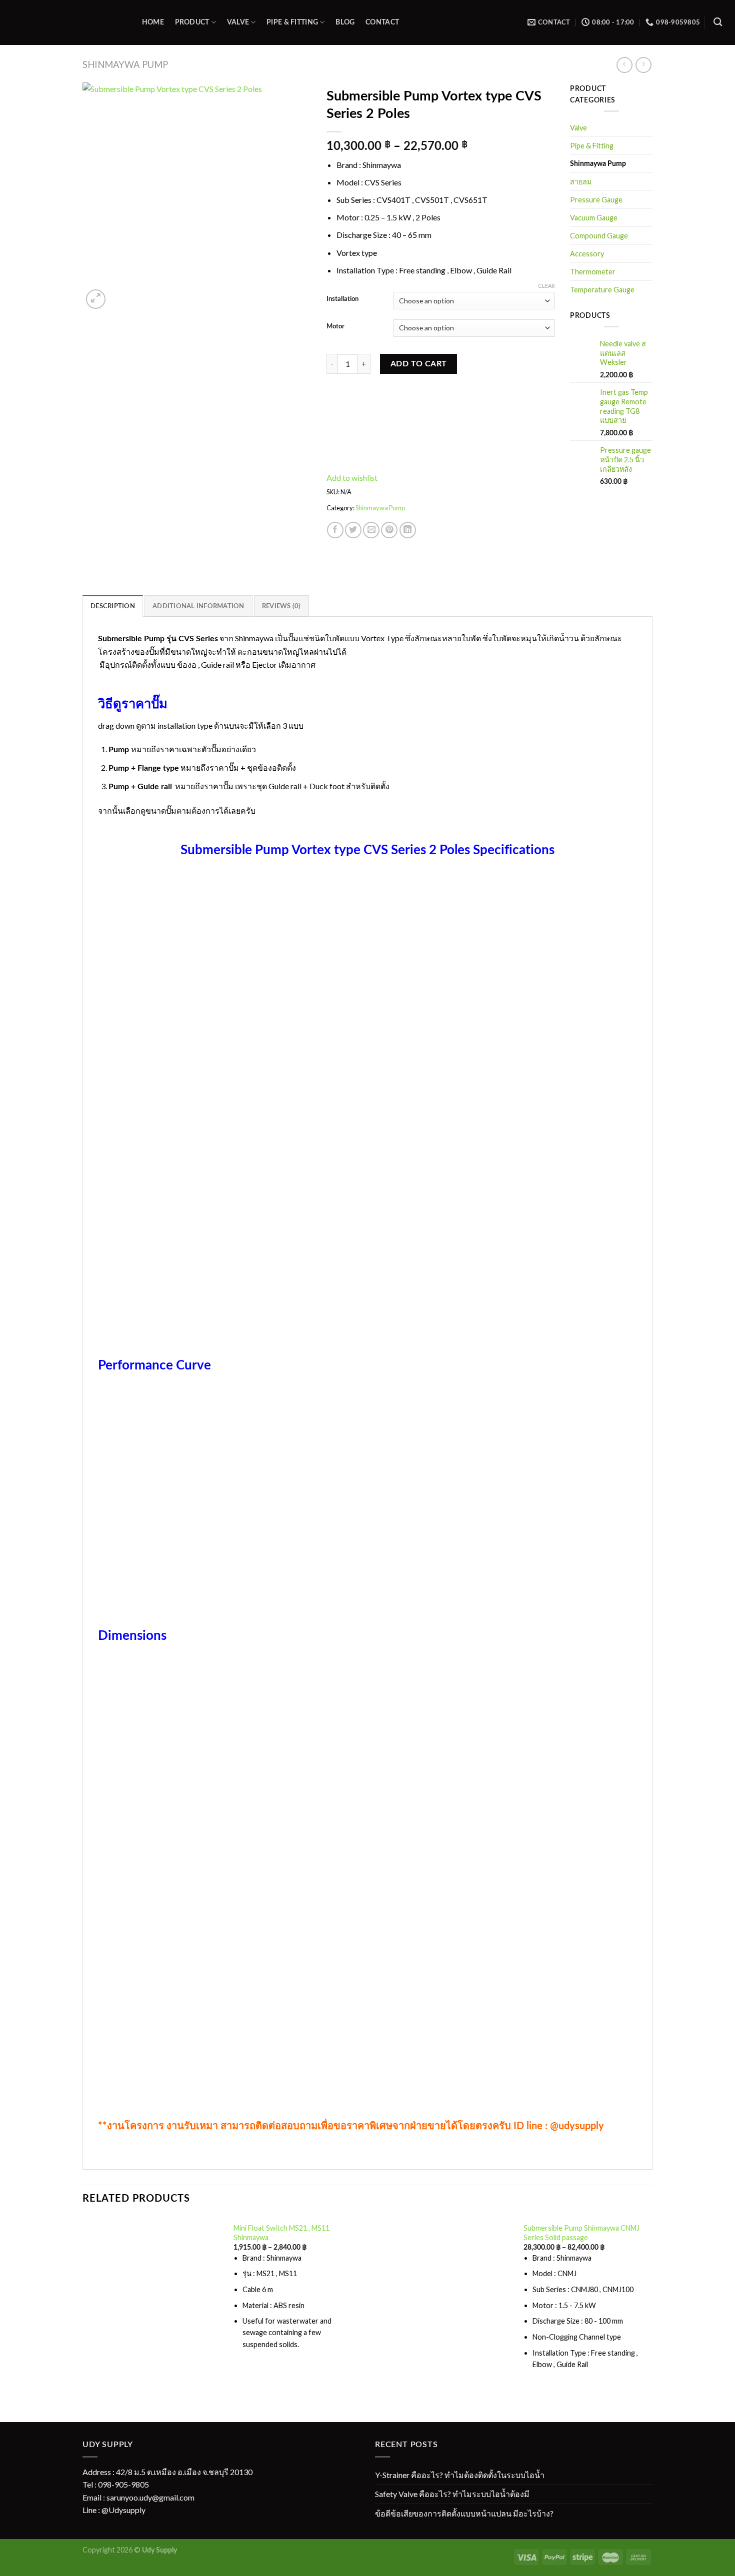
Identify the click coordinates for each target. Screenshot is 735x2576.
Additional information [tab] (198, 606)
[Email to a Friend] (371, 530)
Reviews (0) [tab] (281, 606)
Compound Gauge (599, 236)
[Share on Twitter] (353, 530)
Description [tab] (113, 606)
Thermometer (593, 272)
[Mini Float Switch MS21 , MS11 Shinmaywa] (152, 2293)
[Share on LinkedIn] (408, 530)
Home (153, 22)
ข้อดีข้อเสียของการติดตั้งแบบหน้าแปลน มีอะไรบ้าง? (464, 2513)
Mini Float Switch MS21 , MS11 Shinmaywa (281, 2233)
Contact (382, 22)
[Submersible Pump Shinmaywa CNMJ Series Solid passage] (442, 2303)
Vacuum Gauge (594, 218)
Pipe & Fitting (292, 22)
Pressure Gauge (596, 200)
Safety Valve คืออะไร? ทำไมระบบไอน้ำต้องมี (452, 2494)
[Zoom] (96, 299)
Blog (345, 22)
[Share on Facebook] (335, 530)
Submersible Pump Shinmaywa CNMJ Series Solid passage (581, 2233)
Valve (238, 22)
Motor (335, 327)
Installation (342, 299)
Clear (546, 286)
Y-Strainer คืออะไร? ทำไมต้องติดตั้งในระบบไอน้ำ (460, 2475)
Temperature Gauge (602, 290)
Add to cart (419, 364)
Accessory (587, 254)
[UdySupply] (64, 22)
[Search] (718, 22)
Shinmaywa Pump (125, 64)
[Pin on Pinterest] (389, 530)
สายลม (581, 182)
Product (192, 22)
